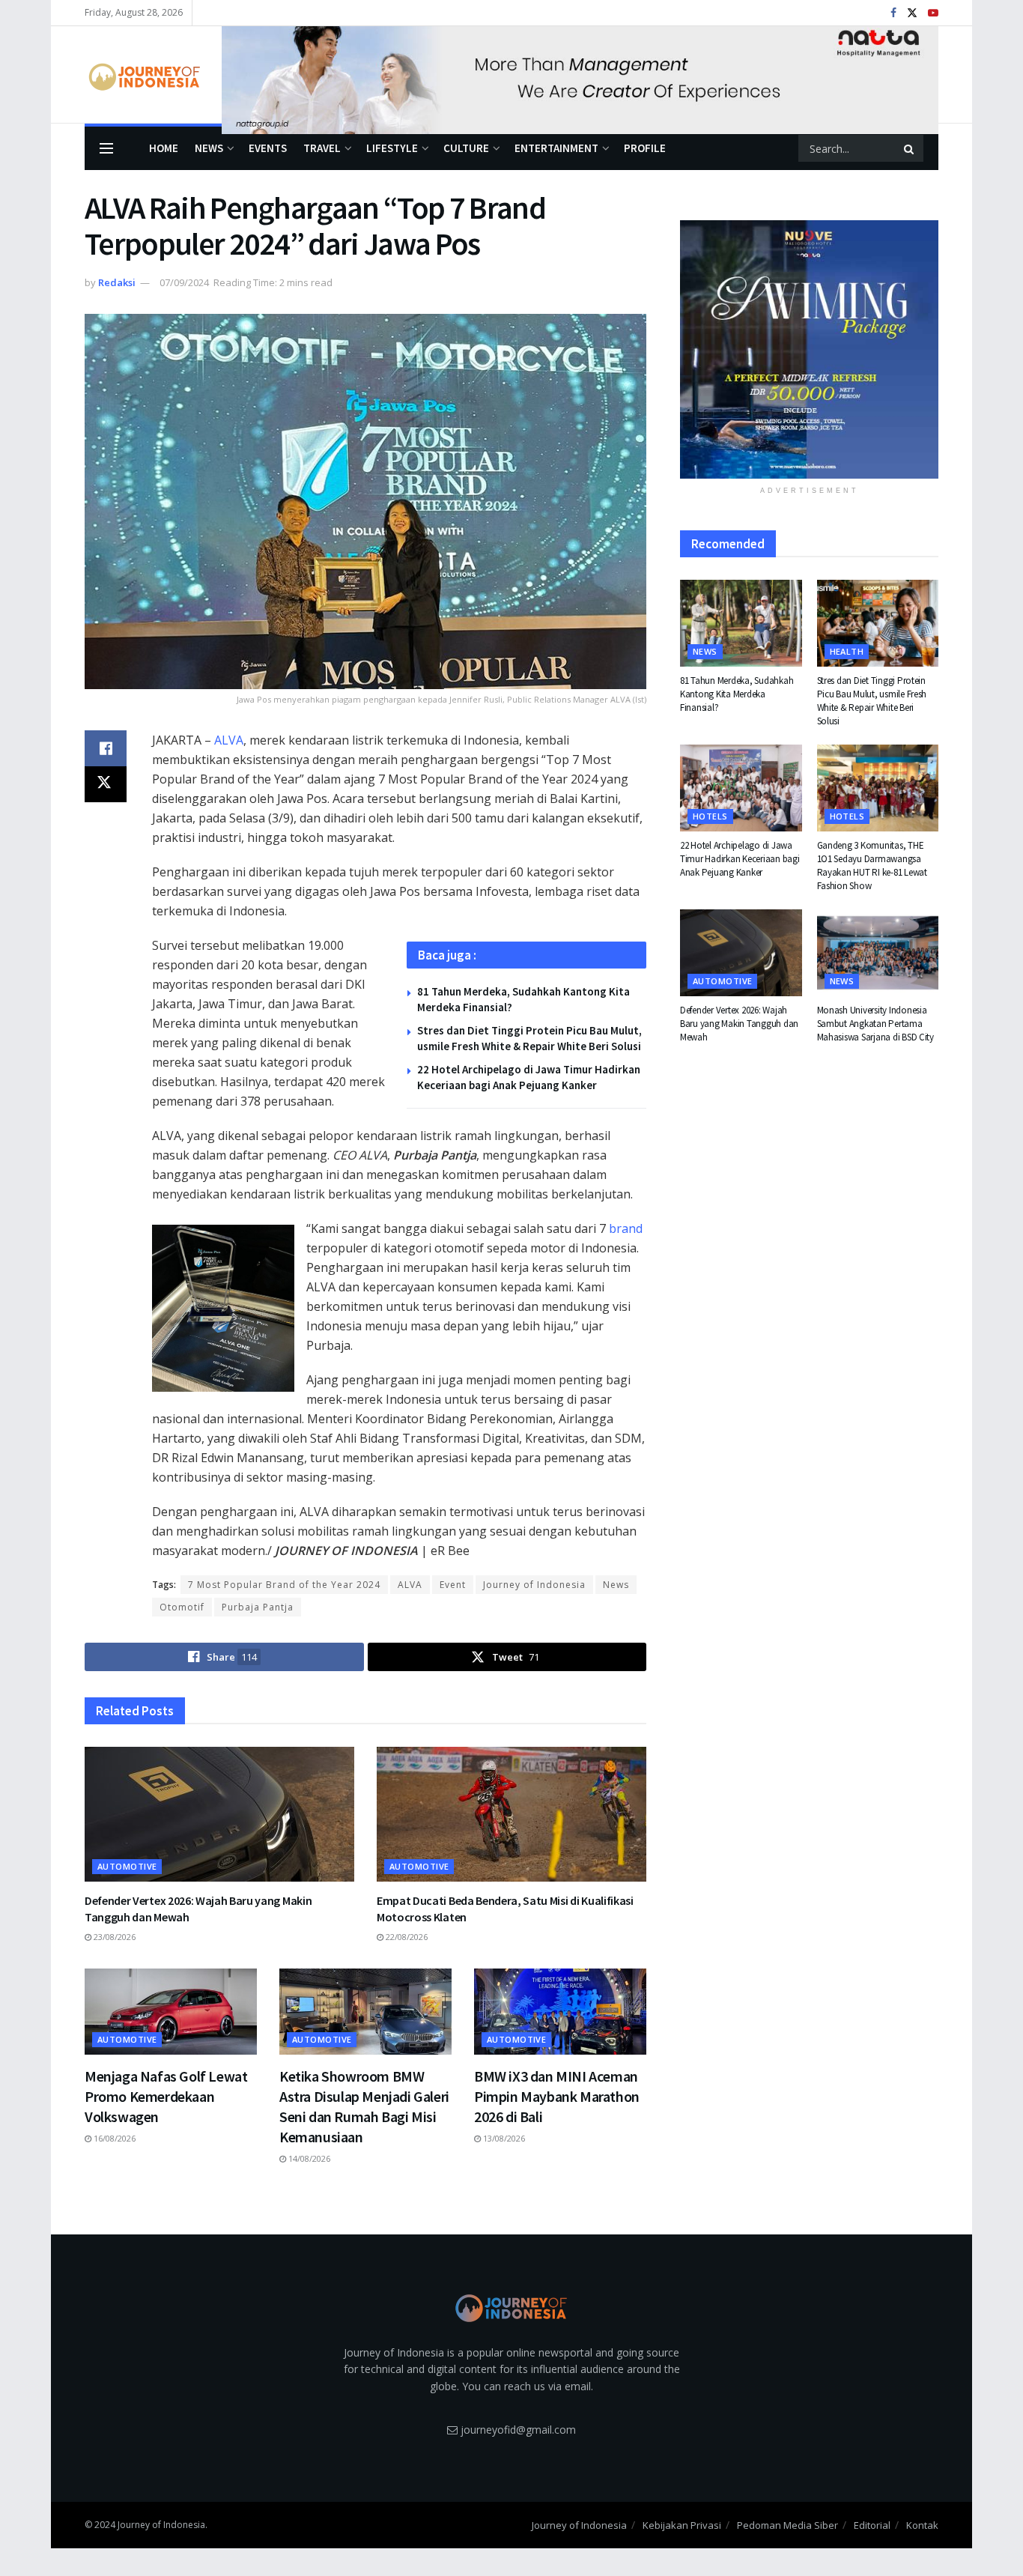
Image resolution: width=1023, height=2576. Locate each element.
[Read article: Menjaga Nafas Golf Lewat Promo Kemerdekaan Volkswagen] (171, 2012)
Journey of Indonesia (534, 1585)
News (209, 148)
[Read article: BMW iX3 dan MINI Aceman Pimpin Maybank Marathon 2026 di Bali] (560, 2012)
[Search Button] (910, 148)
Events (268, 148)
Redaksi (117, 282)
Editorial (872, 2525)
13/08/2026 (503, 2138)
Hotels (710, 816)
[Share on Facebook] (106, 748)
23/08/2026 (113, 1937)
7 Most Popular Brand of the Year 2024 (284, 1585)
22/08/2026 (406, 1937)
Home (164, 148)
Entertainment (556, 148)
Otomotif (182, 1607)
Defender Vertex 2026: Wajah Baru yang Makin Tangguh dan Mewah (739, 1024)
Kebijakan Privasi (682, 2525)
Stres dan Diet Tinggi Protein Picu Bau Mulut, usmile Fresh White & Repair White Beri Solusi (872, 701)
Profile (645, 148)
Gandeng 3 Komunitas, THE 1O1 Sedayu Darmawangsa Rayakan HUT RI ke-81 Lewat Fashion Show (872, 866)
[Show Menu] (106, 148)
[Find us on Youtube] (933, 13)
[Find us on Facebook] (893, 13)
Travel (322, 148)
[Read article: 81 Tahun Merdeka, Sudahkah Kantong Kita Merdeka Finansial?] (741, 623)
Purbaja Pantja (258, 1607)
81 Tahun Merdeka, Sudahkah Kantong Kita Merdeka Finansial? (737, 694)
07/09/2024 (184, 282)
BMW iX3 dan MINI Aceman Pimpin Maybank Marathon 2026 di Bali (557, 2096)
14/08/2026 (308, 2158)
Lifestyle (392, 148)
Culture (466, 148)
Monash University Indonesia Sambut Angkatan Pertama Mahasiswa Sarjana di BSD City (875, 1024)
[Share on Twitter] (106, 784)
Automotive (127, 1866)
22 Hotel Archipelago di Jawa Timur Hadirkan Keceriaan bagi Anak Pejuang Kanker (740, 859)
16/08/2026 (113, 2138)
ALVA (229, 740)
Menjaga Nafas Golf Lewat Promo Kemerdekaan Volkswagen (166, 2096)
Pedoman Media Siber (787, 2525)
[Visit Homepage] (143, 75)
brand (626, 1228)
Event (453, 1585)
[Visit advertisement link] (580, 75)
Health (847, 651)
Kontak (922, 2525)
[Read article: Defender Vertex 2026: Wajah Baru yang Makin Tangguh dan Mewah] (219, 1814)
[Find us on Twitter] (912, 13)
